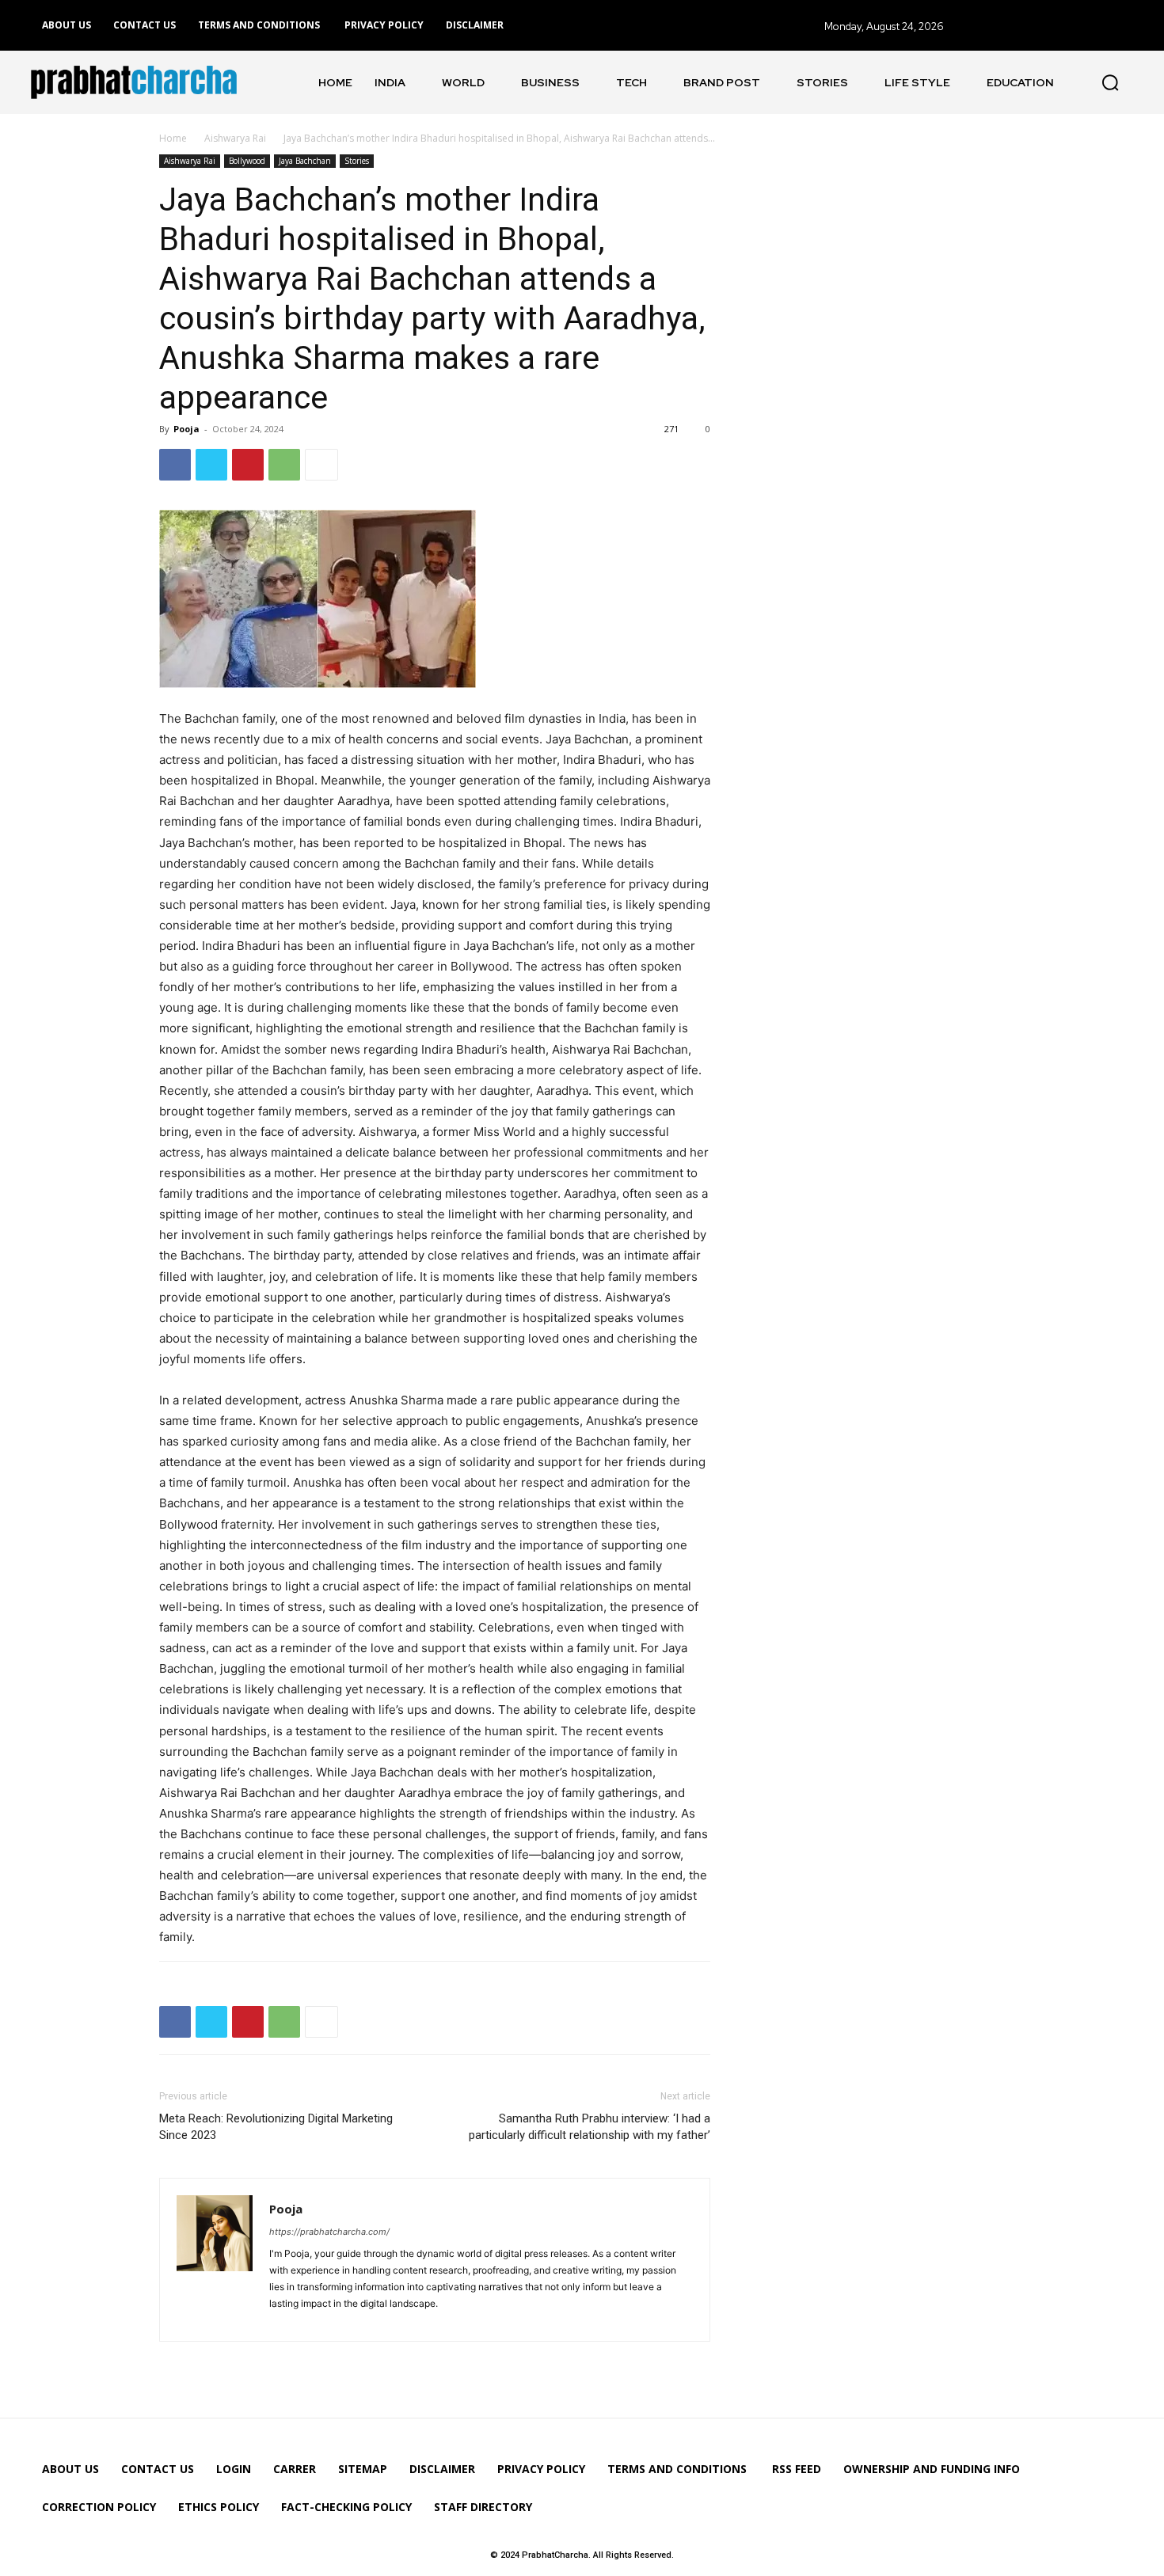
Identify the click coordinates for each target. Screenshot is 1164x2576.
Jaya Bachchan (305, 161)
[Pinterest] (248, 465)
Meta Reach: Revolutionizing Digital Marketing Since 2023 (276, 2127)
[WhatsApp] (284, 465)
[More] (321, 465)
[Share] (283, 2320)
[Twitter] (211, 465)
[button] (1110, 82)
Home (173, 138)
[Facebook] (175, 465)
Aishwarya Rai (235, 138)
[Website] (311, 2320)
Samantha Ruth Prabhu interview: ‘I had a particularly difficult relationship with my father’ (590, 2127)
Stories (357, 161)
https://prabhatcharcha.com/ (329, 2232)
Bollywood (247, 161)
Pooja (186, 429)
